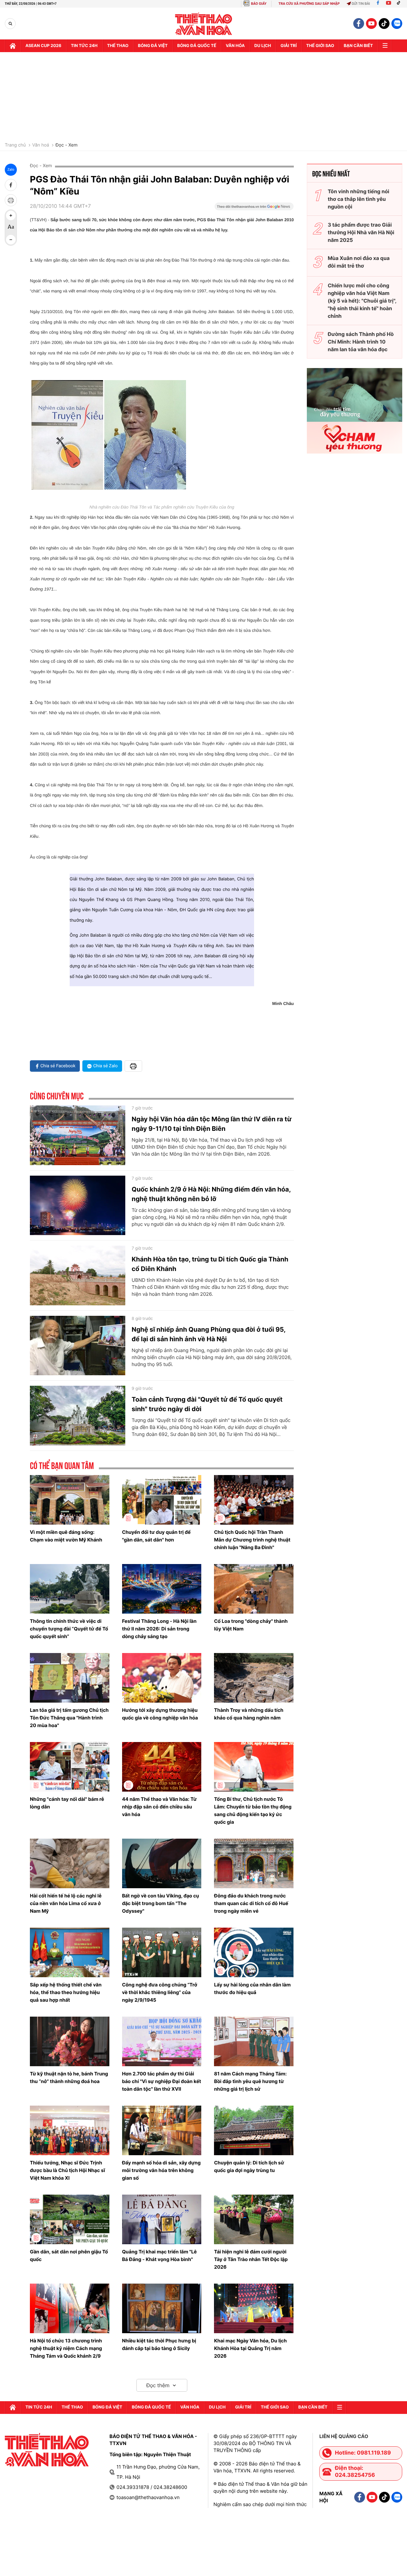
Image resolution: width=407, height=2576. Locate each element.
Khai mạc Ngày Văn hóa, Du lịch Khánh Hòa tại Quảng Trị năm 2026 (250, 2348)
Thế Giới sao (320, 46)
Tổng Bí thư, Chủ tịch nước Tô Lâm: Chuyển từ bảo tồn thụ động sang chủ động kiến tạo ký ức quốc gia (253, 1811)
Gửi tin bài (361, 4)
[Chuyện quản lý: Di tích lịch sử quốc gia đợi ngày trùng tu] (254, 2130)
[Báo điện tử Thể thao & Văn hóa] (204, 24)
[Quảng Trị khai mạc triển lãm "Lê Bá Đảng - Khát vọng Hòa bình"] (162, 2219)
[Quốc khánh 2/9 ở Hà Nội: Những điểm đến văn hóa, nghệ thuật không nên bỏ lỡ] (78, 1206)
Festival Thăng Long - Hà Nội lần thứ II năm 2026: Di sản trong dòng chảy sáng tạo (159, 1629)
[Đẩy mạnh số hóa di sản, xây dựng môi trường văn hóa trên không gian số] (162, 2130)
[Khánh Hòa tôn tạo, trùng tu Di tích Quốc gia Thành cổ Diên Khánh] (78, 1275)
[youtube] (371, 24)
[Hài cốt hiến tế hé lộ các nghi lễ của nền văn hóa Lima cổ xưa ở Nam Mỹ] (70, 1863)
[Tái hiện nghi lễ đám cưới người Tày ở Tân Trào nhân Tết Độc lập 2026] (254, 2219)
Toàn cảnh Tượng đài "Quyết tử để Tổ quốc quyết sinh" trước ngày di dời (207, 1404)
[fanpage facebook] (359, 24)
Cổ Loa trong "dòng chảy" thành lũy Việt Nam (251, 1625)
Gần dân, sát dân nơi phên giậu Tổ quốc (69, 2255)
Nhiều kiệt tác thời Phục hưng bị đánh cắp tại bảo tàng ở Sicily (159, 2344)
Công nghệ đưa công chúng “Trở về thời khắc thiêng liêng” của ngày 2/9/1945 (160, 1992)
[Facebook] (378, 4)
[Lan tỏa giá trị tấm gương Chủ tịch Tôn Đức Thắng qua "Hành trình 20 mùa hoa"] (70, 1678)
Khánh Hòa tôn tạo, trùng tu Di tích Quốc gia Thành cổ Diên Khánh (210, 1264)
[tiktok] (384, 24)
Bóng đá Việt (153, 46)
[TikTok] (400, 4)
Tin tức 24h (84, 46)
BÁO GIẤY (259, 4)
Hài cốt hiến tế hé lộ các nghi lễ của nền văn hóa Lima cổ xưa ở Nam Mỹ (66, 1903)
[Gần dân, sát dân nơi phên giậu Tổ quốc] (70, 2219)
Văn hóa (235, 46)
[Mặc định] (11, 228)
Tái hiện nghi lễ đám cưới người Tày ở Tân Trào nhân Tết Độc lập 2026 (251, 2259)
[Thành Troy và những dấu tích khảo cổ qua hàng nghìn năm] (254, 1678)
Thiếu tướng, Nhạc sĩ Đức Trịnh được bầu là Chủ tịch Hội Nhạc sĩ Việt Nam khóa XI (67, 2170)
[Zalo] (397, 24)
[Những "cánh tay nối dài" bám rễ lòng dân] (70, 1767)
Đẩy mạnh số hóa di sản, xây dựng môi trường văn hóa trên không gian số (161, 2170)
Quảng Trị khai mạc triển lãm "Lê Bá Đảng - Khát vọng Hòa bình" (159, 2255)
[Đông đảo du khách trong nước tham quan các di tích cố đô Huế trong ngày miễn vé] (254, 1863)
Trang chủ (15, 145)
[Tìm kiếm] (10, 24)
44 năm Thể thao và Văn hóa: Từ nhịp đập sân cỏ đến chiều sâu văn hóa (159, 1807)
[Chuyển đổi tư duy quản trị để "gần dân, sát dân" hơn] (162, 1500)
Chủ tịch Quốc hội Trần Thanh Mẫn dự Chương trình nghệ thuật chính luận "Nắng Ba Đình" (252, 1540)
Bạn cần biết (358, 46)
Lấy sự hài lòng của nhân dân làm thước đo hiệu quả (252, 1988)
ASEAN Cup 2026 (43, 46)
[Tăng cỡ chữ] (11, 215)
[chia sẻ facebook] (11, 185)
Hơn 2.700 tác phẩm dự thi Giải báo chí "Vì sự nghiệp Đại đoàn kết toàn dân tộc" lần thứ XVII (162, 2081)
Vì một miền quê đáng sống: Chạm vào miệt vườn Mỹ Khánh (66, 1536)
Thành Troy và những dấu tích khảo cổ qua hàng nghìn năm (249, 1714)
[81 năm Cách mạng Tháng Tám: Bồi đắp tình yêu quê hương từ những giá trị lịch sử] (254, 2041)
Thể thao (118, 46)
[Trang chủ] (13, 46)
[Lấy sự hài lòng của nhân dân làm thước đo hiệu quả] (254, 1952)
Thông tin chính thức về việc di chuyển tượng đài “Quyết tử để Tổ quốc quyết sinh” (69, 1629)
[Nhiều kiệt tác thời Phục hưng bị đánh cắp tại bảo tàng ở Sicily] (162, 2308)
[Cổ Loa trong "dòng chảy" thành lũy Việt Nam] (254, 1589)
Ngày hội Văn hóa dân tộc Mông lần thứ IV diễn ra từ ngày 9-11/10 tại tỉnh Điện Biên (212, 1124)
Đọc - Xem (66, 145)
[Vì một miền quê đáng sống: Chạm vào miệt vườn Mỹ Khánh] (70, 1500)
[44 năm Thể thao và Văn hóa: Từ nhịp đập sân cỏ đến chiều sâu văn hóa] (162, 1767)
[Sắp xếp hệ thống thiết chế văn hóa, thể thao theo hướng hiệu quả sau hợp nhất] (70, 1952)
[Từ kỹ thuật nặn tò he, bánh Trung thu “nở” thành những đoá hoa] (70, 2041)
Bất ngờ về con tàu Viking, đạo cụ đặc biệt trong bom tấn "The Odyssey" (161, 1903)
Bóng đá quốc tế (197, 46)
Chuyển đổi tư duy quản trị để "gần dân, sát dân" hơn (156, 1536)
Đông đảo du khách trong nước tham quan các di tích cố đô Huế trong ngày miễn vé (251, 1903)
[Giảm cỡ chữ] (11, 240)
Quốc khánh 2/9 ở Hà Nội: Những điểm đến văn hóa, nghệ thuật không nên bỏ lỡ (211, 1194)
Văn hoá (41, 145)
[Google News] (254, 208)
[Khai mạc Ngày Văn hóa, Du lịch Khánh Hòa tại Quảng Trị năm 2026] (254, 2308)
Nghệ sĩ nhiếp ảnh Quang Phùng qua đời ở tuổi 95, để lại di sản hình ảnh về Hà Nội (209, 1334)
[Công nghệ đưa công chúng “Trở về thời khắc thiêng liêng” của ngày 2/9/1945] (162, 1952)
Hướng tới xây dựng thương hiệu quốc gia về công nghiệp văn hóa (160, 1714)
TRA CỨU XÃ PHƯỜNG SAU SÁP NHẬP (309, 4)
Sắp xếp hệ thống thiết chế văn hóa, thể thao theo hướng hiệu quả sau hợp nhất (66, 1992)
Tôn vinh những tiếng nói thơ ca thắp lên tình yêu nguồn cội (359, 199)
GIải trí (289, 46)
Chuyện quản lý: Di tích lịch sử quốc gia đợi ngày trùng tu (249, 2166)
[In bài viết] (11, 200)
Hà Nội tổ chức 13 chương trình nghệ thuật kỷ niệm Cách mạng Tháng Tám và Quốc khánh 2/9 (66, 2348)
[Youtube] (389, 4)
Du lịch (263, 46)
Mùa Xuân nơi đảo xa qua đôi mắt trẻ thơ (359, 262)
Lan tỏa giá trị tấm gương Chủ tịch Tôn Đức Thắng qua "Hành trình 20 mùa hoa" (69, 1718)
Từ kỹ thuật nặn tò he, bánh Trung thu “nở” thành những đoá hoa (69, 2077)
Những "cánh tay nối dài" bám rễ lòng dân (67, 1803)
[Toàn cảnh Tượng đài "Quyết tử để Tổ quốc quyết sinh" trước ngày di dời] (78, 1416)
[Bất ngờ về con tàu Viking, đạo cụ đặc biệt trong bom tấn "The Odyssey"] (162, 1863)
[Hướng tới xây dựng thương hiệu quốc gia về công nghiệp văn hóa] (162, 1678)
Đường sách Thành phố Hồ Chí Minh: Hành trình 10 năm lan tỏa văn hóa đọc (361, 342)
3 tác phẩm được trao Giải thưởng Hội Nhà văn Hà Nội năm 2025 (361, 232)
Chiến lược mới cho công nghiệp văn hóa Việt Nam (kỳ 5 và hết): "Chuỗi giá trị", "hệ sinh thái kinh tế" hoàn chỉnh (362, 301)
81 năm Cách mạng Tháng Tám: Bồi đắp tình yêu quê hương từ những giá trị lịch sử (250, 2081)
